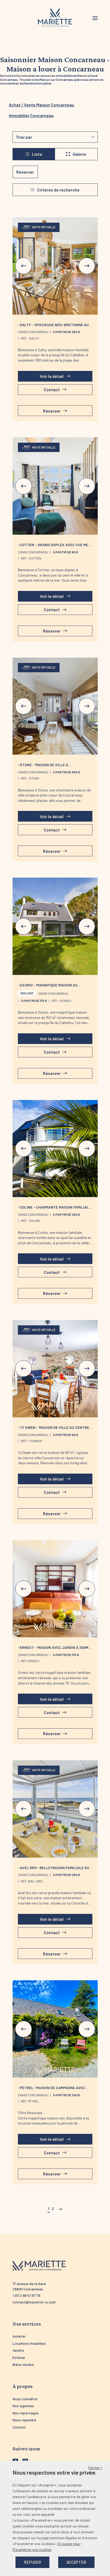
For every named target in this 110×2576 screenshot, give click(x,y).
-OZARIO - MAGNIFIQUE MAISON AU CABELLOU (48, 987)
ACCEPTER (76, 2562)
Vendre (18, 2350)
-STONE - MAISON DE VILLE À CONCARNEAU (43, 767)
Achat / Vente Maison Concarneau (42, 105)
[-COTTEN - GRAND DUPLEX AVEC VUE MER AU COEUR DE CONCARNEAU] (55, 486)
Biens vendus (23, 2364)
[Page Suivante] (59, 2209)
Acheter (19, 2336)
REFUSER (32, 2562)
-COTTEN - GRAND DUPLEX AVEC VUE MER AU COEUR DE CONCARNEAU (54, 547)
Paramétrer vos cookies (32, 2549)
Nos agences (23, 2406)
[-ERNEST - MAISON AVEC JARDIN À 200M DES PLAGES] (55, 1589)
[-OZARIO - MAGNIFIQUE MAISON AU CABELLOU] (55, 926)
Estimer (19, 2357)
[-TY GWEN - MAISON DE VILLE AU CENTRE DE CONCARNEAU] (55, 1369)
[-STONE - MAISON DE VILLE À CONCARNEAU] (55, 706)
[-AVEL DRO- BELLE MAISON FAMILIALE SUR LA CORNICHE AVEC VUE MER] (55, 1809)
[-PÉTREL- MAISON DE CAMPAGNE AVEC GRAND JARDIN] (55, 2029)
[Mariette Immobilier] (55, 18)
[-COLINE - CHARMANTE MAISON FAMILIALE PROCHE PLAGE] (55, 1149)
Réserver (25, 172)
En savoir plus (69, 2544)
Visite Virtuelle (44, 227)
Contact (19, 2427)
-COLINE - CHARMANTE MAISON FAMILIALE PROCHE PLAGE (54, 1209)
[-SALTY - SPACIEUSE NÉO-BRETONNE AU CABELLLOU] (55, 266)
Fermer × (95, 2468)
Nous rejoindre (24, 2420)
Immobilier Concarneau (31, 115)
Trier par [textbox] (24, 137)
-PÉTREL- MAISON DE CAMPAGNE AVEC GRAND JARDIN (52, 2090)
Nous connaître (25, 2399)
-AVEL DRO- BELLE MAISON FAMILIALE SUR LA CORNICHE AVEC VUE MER (55, 1870)
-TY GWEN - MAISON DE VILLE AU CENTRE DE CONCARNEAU (54, 1430)
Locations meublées (29, 2343)
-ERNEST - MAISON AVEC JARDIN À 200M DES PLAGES (53, 1650)
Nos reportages (26, 2413)
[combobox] (55, 137)
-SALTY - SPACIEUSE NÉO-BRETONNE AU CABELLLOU (53, 327)
